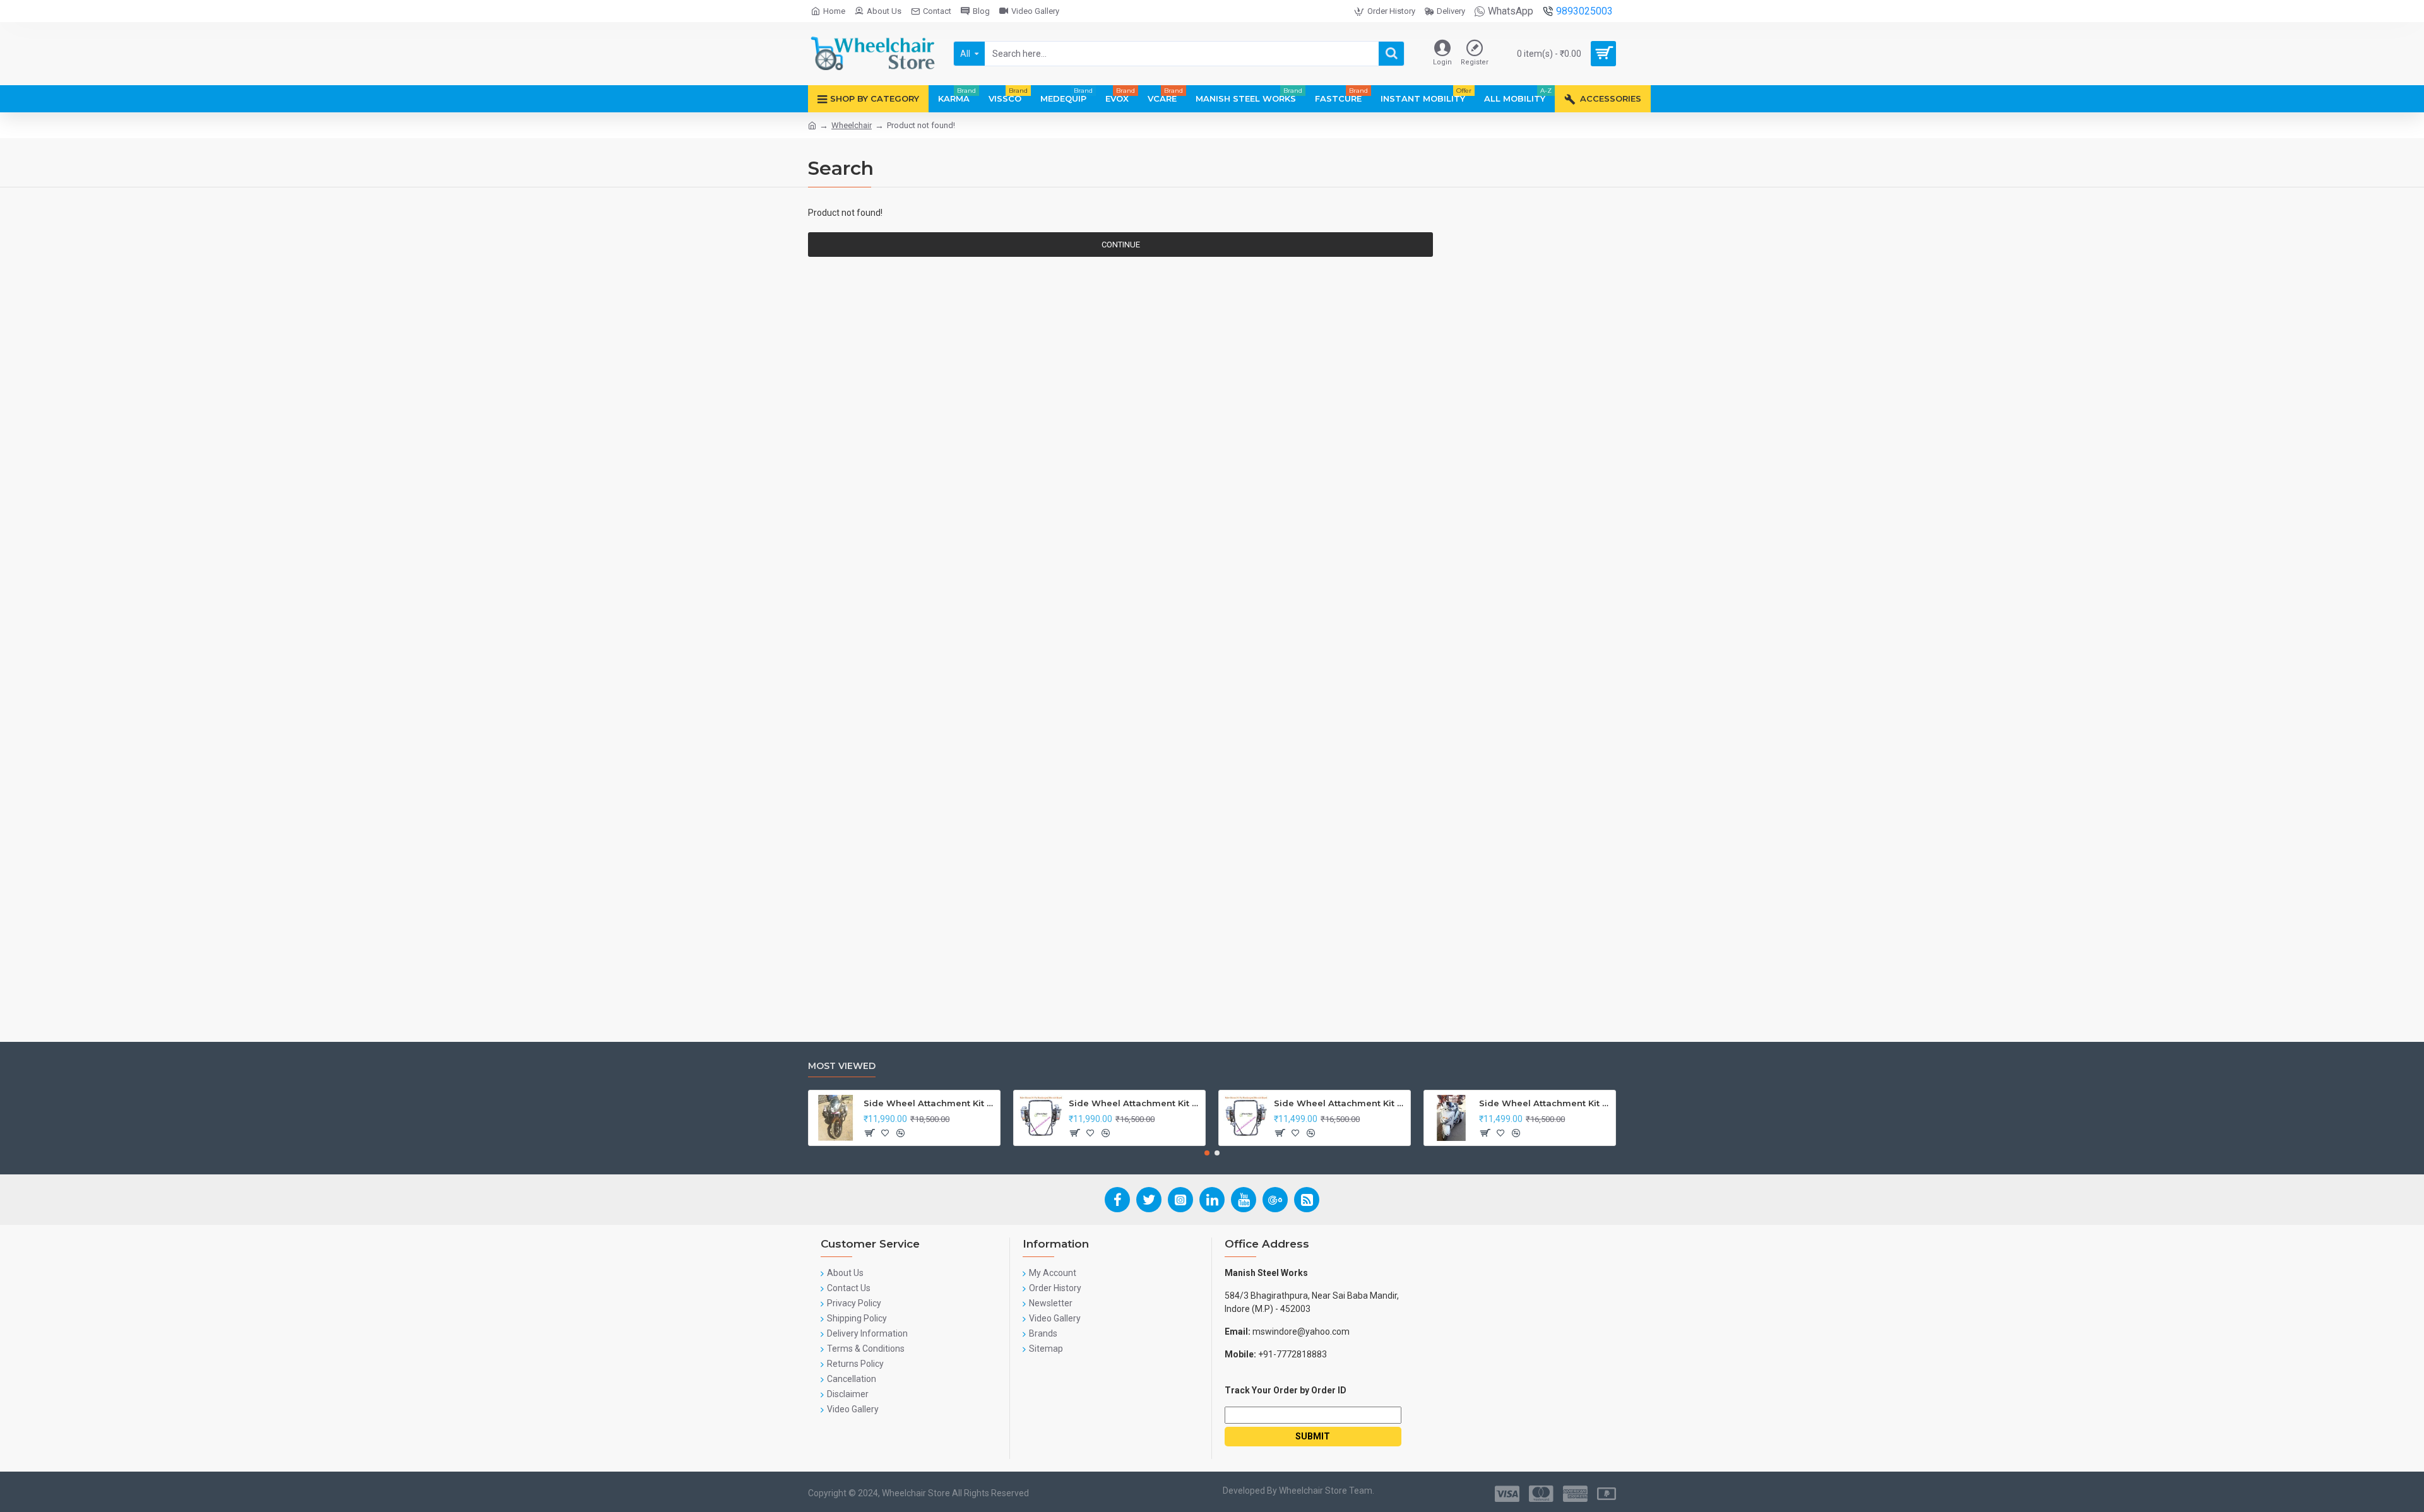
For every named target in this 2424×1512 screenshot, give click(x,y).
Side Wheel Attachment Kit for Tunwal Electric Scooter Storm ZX (1340, 1103)
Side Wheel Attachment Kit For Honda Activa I (1545, 1103)
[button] (1207, 1153)
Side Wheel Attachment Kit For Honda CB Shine (930, 1103)
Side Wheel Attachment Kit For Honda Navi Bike (1135, 1103)
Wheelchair (852, 125)
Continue (1121, 245)
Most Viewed (842, 1066)
